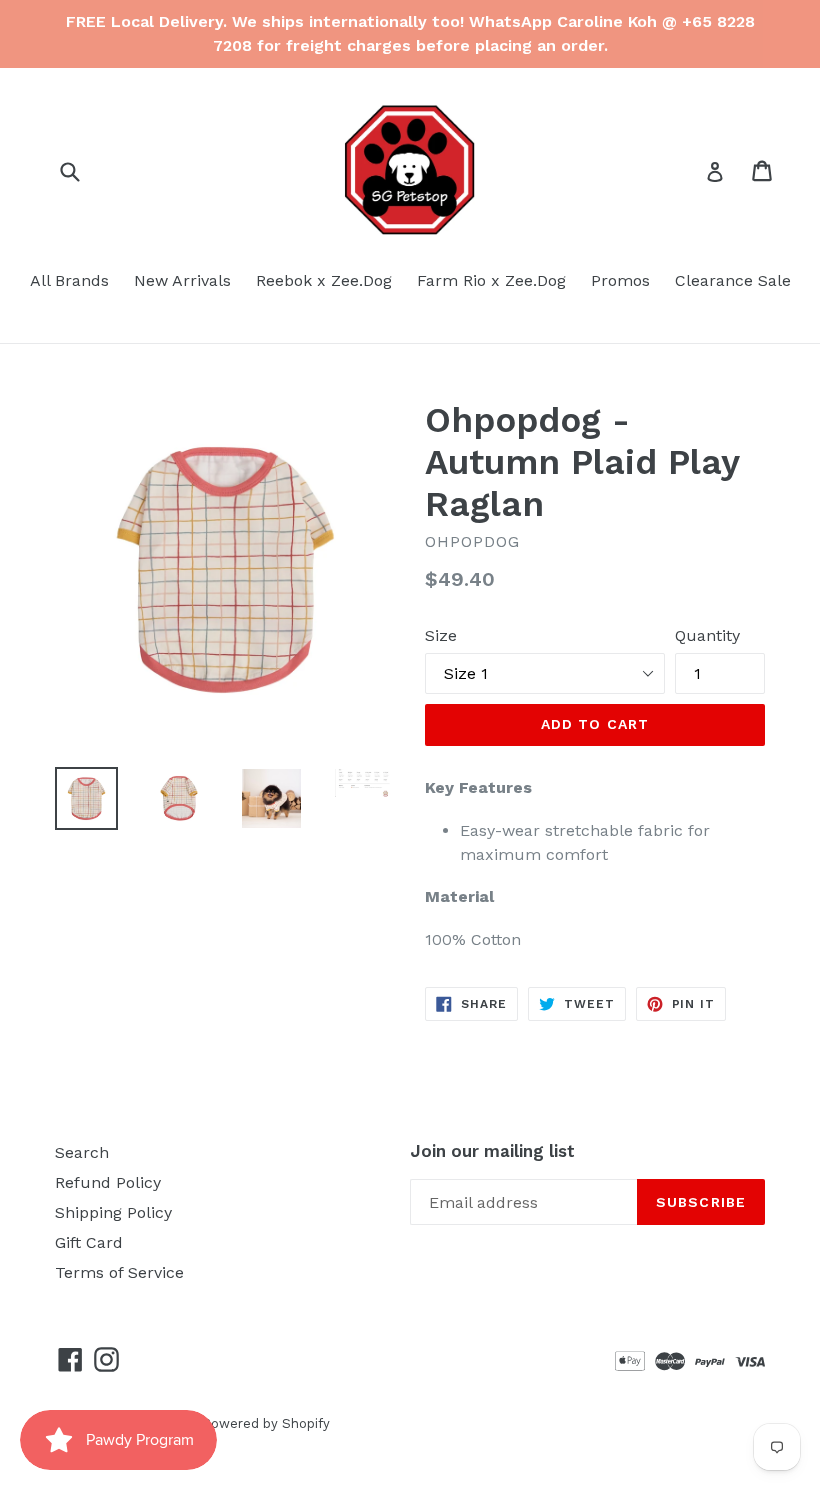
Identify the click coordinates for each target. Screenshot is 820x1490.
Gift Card (89, 1242)
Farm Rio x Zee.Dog (491, 280)
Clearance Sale (733, 280)
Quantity (707, 635)
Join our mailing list (492, 1151)
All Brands (69, 280)
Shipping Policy (113, 1212)
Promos (620, 280)
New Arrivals (182, 280)
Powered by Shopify (266, 1423)
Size (441, 635)
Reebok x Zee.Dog (324, 280)
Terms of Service (119, 1272)
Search (82, 1152)
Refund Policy (108, 1182)
